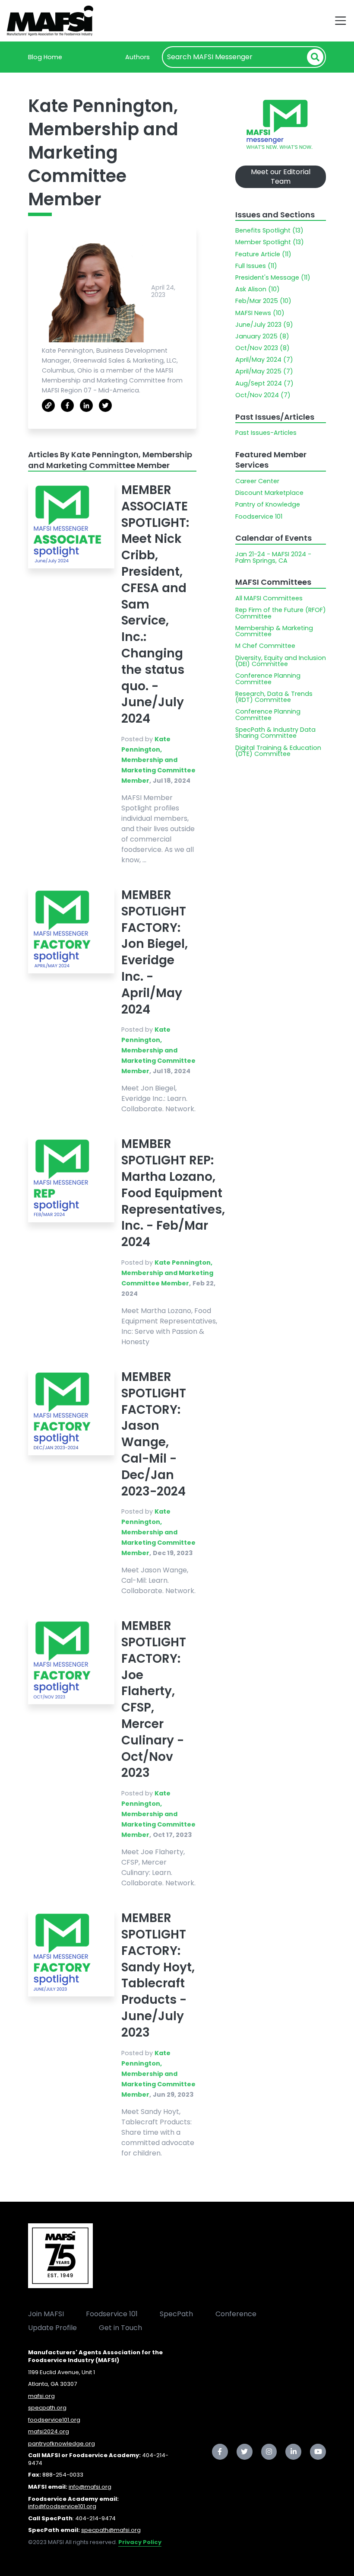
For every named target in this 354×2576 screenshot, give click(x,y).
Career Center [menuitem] (257, 481)
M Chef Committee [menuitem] (265, 646)
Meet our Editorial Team (281, 177)
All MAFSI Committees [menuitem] (269, 598)
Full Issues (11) (256, 266)
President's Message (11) (273, 277)
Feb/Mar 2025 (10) (263, 301)
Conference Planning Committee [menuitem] (268, 679)
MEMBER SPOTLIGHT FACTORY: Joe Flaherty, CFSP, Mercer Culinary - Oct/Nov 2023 (154, 1699)
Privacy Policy (140, 2542)
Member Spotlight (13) (270, 242)
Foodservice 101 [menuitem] (259, 516)
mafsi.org (41, 2396)
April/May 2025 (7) (264, 371)
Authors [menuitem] (137, 57)
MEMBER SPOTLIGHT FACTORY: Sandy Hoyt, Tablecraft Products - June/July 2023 (158, 1975)
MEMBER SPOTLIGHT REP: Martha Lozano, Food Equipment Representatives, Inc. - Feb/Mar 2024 (173, 1193)
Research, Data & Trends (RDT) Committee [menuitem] (274, 697)
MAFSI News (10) (260, 313)
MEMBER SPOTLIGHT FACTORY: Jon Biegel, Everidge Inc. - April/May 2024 (155, 952)
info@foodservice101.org (62, 2506)
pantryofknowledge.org (62, 2444)
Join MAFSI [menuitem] (46, 2314)
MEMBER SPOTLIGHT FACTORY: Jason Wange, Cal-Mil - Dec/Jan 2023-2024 (154, 1434)
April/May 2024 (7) (264, 360)
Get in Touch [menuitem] (120, 2328)
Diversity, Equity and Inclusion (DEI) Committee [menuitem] (281, 661)
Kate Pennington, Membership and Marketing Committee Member (158, 760)
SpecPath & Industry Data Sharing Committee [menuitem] (275, 733)
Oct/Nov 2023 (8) (262, 348)
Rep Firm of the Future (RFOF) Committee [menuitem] (281, 613)
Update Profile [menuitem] (52, 2328)
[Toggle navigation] (341, 21)
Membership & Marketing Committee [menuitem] (274, 631)
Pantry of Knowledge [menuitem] (268, 504)
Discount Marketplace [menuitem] (269, 493)
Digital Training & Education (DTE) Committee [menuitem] (278, 751)
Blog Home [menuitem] (45, 57)
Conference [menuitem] (236, 2314)
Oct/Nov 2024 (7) (263, 395)
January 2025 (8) (262, 336)
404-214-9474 (95, 2518)
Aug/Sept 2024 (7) (264, 383)
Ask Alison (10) (258, 289)
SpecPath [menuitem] (176, 2314)
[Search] (315, 57)
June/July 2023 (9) (264, 325)
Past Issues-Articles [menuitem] (266, 433)
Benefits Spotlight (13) (269, 230)
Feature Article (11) (263, 254)
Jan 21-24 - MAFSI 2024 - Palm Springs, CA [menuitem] (273, 557)
